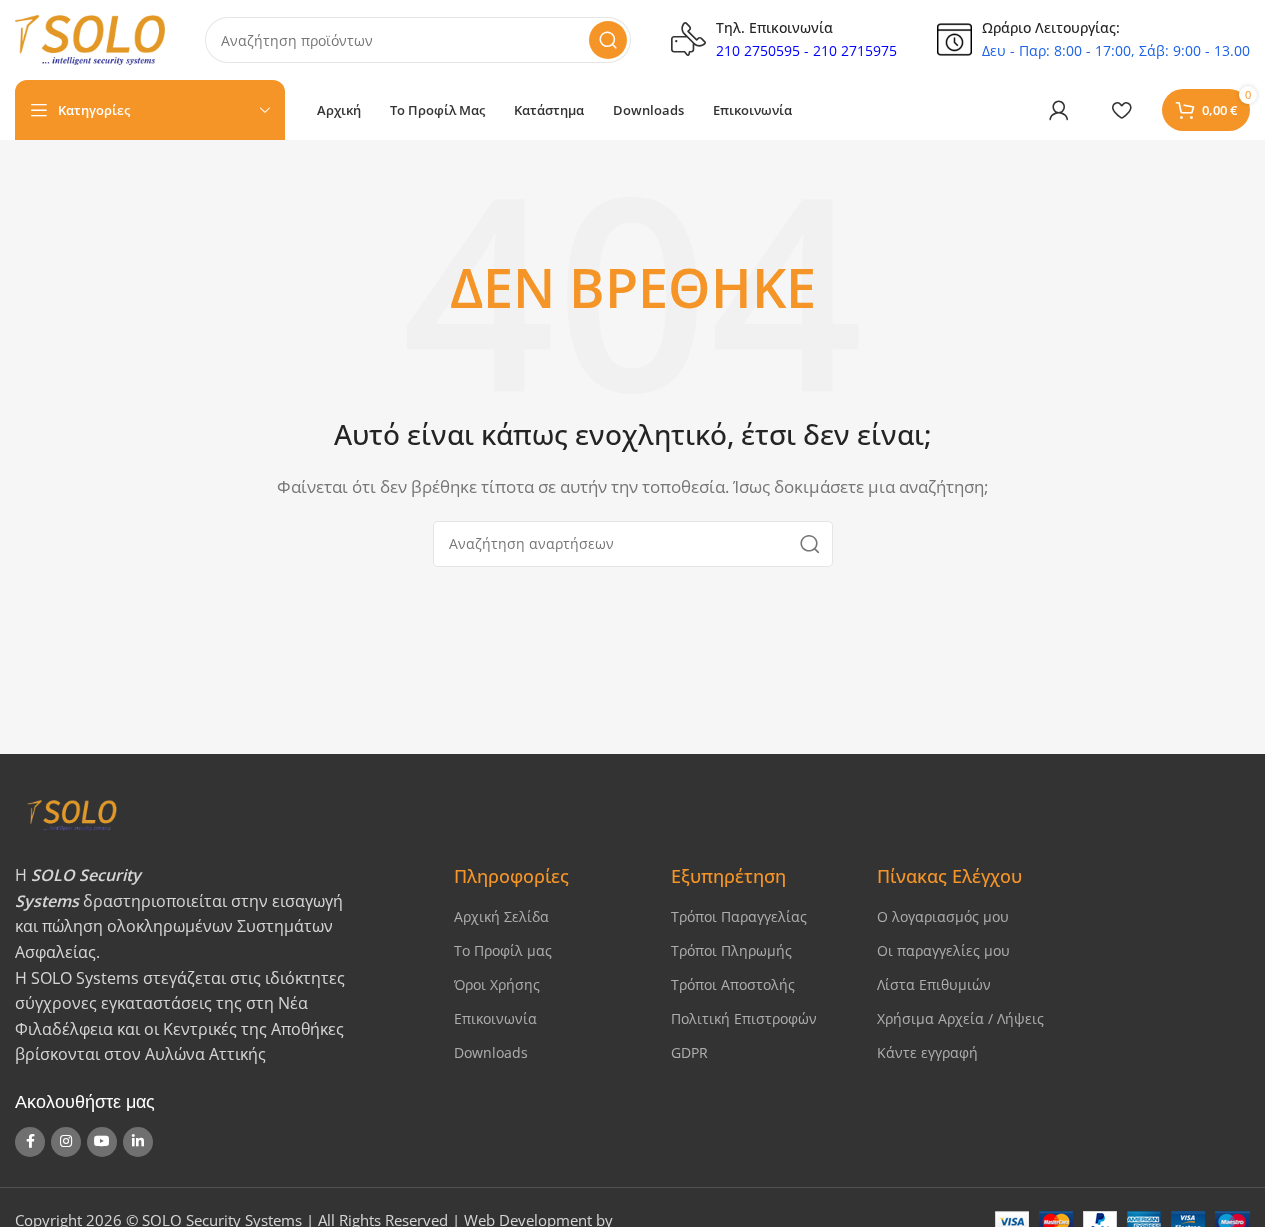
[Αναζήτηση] (608, 40)
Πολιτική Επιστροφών (744, 1018)
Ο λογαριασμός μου (943, 916)
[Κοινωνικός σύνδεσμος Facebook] (30, 1142)
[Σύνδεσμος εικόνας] (217, 814)
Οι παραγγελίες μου (943, 950)
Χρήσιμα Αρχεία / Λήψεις (960, 1018)
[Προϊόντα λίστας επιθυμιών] (1121, 110)
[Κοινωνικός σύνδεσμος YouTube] (102, 1142)
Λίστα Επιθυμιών (934, 984)
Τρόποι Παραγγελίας (739, 916)
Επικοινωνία (495, 1018)
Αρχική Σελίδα (501, 916)
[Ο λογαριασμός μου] (1059, 110)
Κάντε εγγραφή (927, 1052)
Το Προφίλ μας (503, 950)
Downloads (491, 1052)
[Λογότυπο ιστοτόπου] (90, 38)
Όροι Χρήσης (497, 984)
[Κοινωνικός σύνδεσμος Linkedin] (138, 1142)
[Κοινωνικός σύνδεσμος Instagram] (66, 1142)
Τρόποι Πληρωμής (731, 950)
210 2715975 (855, 50)
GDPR (689, 1052)
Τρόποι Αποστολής (733, 984)
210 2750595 (758, 50)
